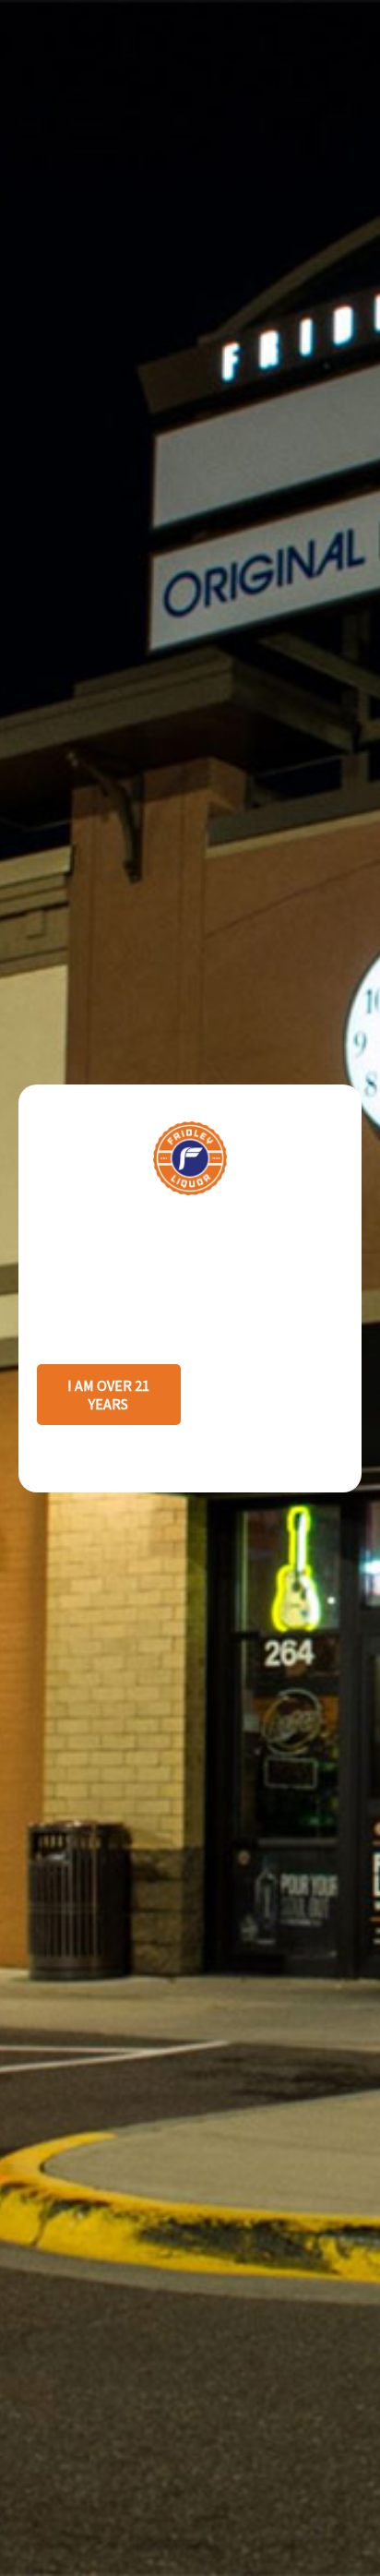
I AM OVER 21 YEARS (108, 1395)
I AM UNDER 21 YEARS (271, 1395)
